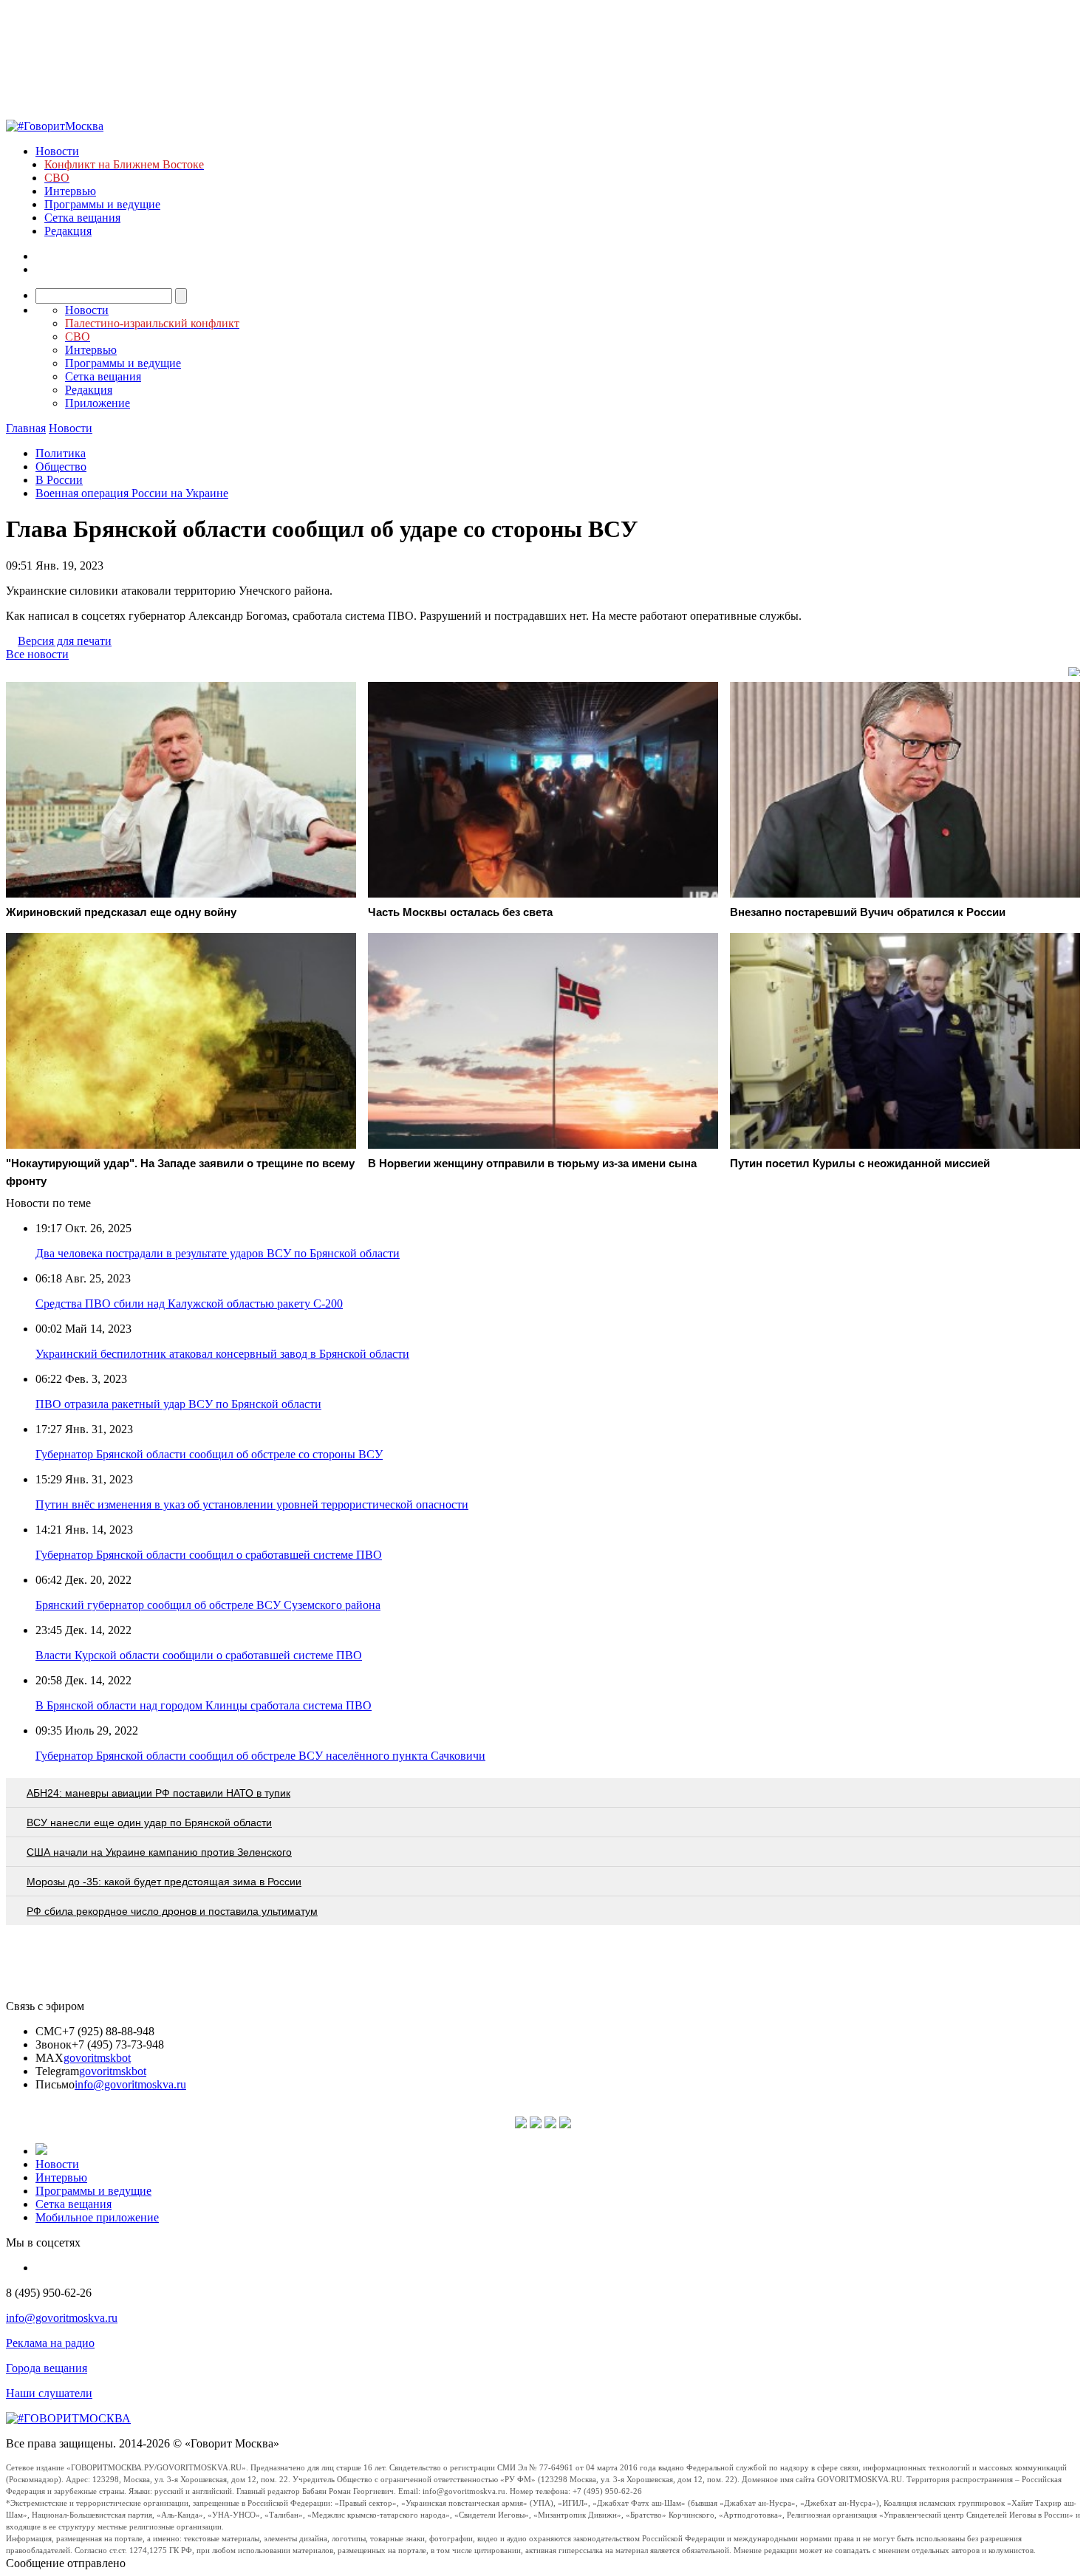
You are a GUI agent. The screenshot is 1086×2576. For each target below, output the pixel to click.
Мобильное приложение (97, 2217)
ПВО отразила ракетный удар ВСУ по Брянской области (178, 1404)
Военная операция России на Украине (132, 493)
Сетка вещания (82, 218)
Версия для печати (65, 641)
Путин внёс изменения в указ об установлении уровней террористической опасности (252, 1504)
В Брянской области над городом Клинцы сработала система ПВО (204, 1705)
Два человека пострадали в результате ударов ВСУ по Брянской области (218, 1253)
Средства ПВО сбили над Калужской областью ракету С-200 (189, 1304)
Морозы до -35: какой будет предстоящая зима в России (164, 1882)
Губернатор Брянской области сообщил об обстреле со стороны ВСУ (209, 1454)
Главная (26, 428)
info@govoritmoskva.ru (130, 2084)
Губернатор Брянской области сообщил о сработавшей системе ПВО (209, 1555)
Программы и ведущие (102, 204)
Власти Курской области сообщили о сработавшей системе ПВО (199, 1655)
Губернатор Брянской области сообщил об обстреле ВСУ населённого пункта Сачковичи (260, 1756)
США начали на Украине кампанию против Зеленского (159, 1852)
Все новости (37, 654)
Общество (61, 467)
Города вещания (47, 2368)
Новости (57, 151)
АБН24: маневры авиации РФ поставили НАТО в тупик (158, 1793)
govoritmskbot (97, 2058)
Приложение (98, 403)
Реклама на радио (50, 2343)
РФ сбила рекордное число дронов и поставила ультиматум (172, 1911)
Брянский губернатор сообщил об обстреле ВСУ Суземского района (208, 1605)
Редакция (68, 231)
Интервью (70, 191)
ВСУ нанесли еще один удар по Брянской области (149, 1822)
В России (59, 480)
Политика (61, 453)
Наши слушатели (49, 2393)
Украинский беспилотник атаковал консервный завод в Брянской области (222, 1354)
